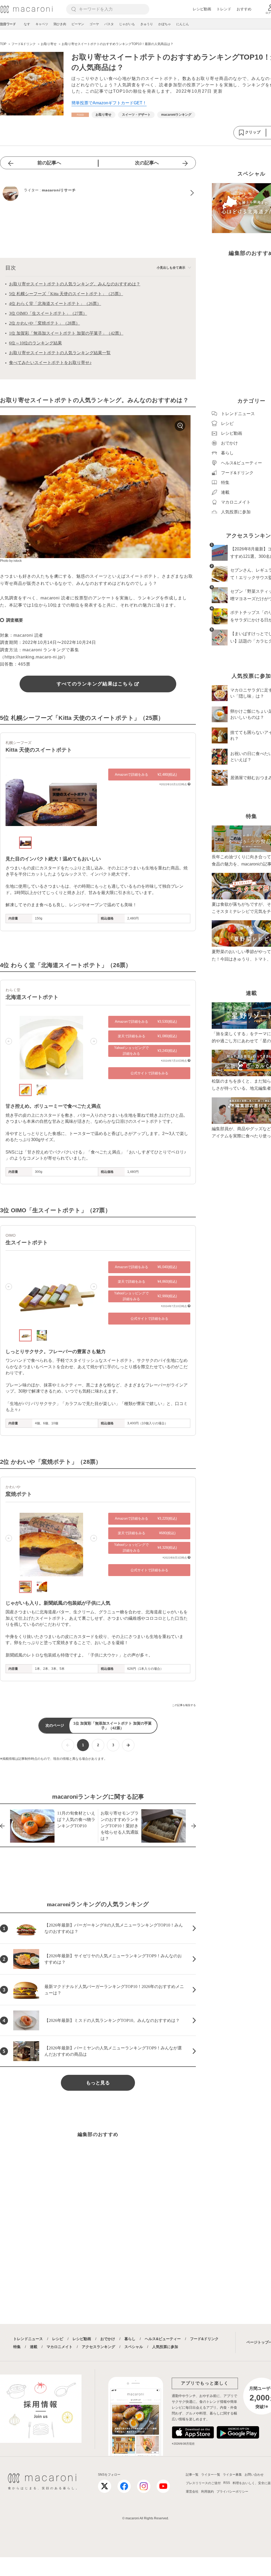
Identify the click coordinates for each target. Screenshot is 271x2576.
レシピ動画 (202, 9)
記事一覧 (192, 2475)
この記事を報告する (184, 1705)
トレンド (224, 9)
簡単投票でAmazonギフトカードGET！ (109, 103)
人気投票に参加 (165, 2347)
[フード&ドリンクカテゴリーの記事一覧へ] (80, 115)
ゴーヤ (94, 24)
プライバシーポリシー (232, 2492)
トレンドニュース (28, 2339)
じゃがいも (127, 24)
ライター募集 (232, 2475)
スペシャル (134, 2347)
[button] (9, 794)
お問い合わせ (254, 2475)
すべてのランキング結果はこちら (95, 684)
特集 (17, 2347)
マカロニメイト (60, 2347)
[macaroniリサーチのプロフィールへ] (98, 193)
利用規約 (207, 2492)
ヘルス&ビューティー (163, 2339)
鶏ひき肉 (60, 24)
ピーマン (78, 24)
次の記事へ (147, 163)
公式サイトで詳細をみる (149, 1073)
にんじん (183, 24)
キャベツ (42, 24)
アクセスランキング (98, 2347)
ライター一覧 (211, 2475)
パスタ (109, 24)
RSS (227, 2483)
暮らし (130, 2339)
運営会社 (192, 2492)
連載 (34, 2347)
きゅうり (147, 24)
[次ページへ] (128, 1745)
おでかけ (108, 2339)
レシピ (58, 2339)
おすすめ (244, 9)
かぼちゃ (165, 24)
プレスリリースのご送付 (203, 2483)
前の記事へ (49, 163)
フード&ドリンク (204, 2339)
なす (27, 24)
